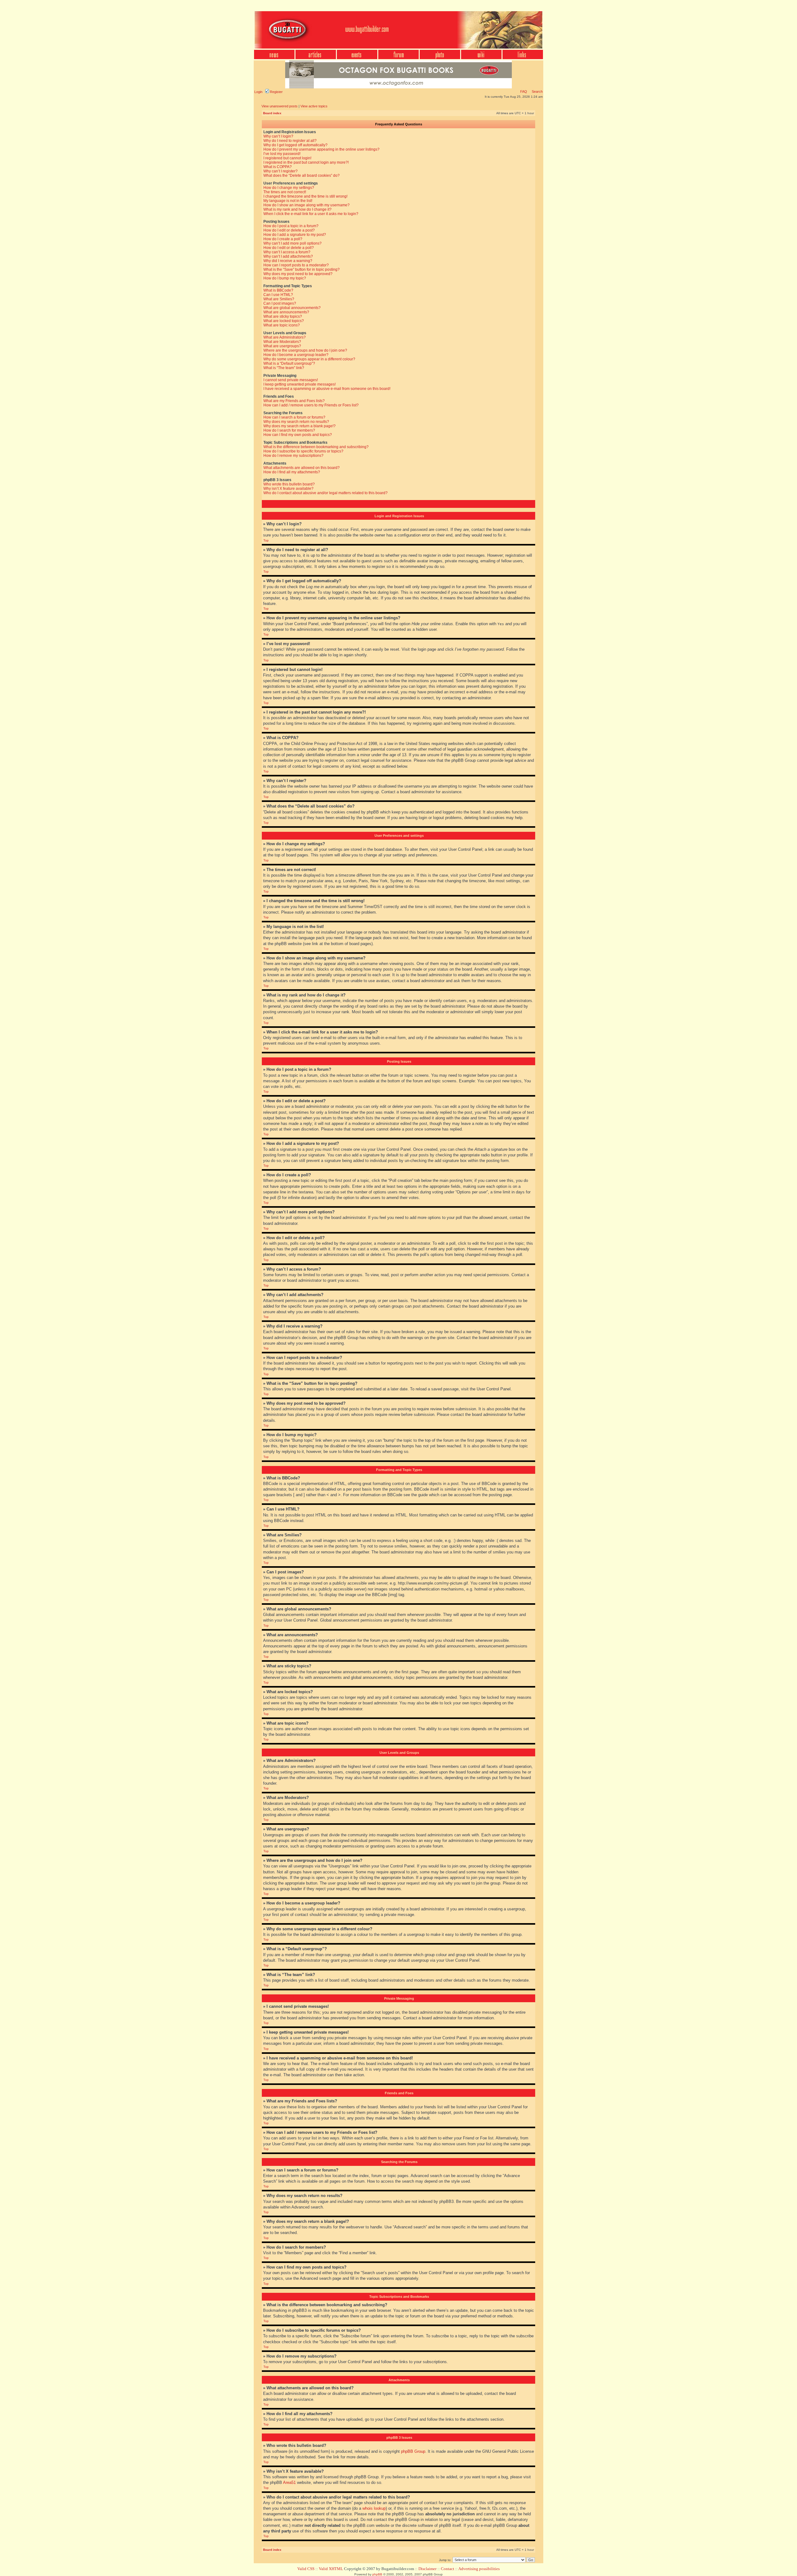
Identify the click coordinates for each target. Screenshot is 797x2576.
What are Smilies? (279, 299)
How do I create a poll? (283, 239)
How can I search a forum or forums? (294, 417)
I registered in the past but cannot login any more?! (306, 162)
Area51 (289, 2482)
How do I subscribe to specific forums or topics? (303, 451)
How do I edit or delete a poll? (289, 248)
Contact (448, 2569)
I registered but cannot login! (287, 158)
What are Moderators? (282, 342)
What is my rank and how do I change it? (297, 209)
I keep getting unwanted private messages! (299, 384)
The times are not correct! (285, 192)
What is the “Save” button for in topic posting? (302, 269)
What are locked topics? (284, 321)
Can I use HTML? (278, 295)
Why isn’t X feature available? (288, 489)
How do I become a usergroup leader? (296, 355)
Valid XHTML (331, 2569)
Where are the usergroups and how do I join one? (305, 350)
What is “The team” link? (284, 368)
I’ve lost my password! (282, 154)
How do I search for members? (289, 430)
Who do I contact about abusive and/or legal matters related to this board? (325, 493)
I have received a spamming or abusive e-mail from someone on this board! (327, 389)
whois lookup (374, 2508)
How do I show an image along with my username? (307, 205)
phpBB (377, 2574)
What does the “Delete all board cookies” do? (302, 176)
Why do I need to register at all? (290, 141)
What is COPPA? (278, 167)
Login (258, 92)
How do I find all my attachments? (292, 472)
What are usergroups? (282, 346)
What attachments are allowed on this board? (302, 468)
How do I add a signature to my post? (295, 235)
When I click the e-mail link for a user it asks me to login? (311, 214)
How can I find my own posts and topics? (298, 435)
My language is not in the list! (288, 201)
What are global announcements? (292, 308)
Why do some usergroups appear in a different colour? (309, 359)
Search (537, 91)
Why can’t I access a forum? (287, 252)
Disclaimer (427, 2569)
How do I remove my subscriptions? (293, 456)
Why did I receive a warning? (288, 261)
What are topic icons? (282, 325)
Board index (272, 113)
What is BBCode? (278, 290)
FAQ (524, 91)
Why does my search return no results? (296, 422)
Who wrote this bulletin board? (289, 484)
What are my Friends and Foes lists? (294, 401)
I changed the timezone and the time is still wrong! (305, 196)
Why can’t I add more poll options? (292, 243)
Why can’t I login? (278, 136)
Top (266, 540)
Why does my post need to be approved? (298, 274)
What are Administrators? (285, 337)
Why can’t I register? (281, 171)
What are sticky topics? (283, 316)
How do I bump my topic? (285, 278)
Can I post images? (280, 303)
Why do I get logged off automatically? (295, 145)
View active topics (314, 106)
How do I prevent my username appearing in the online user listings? (321, 149)
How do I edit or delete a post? (289, 230)
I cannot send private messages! (291, 380)
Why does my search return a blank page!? (299, 426)
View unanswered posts (280, 106)
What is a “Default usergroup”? (289, 363)
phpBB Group (413, 2451)
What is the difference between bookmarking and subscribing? (316, 447)
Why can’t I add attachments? (288, 256)
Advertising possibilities (479, 2569)
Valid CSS (306, 2569)
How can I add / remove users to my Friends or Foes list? (311, 405)
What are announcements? (286, 312)
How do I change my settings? (289, 188)
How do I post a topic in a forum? (291, 226)
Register (276, 92)
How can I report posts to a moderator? (296, 265)
